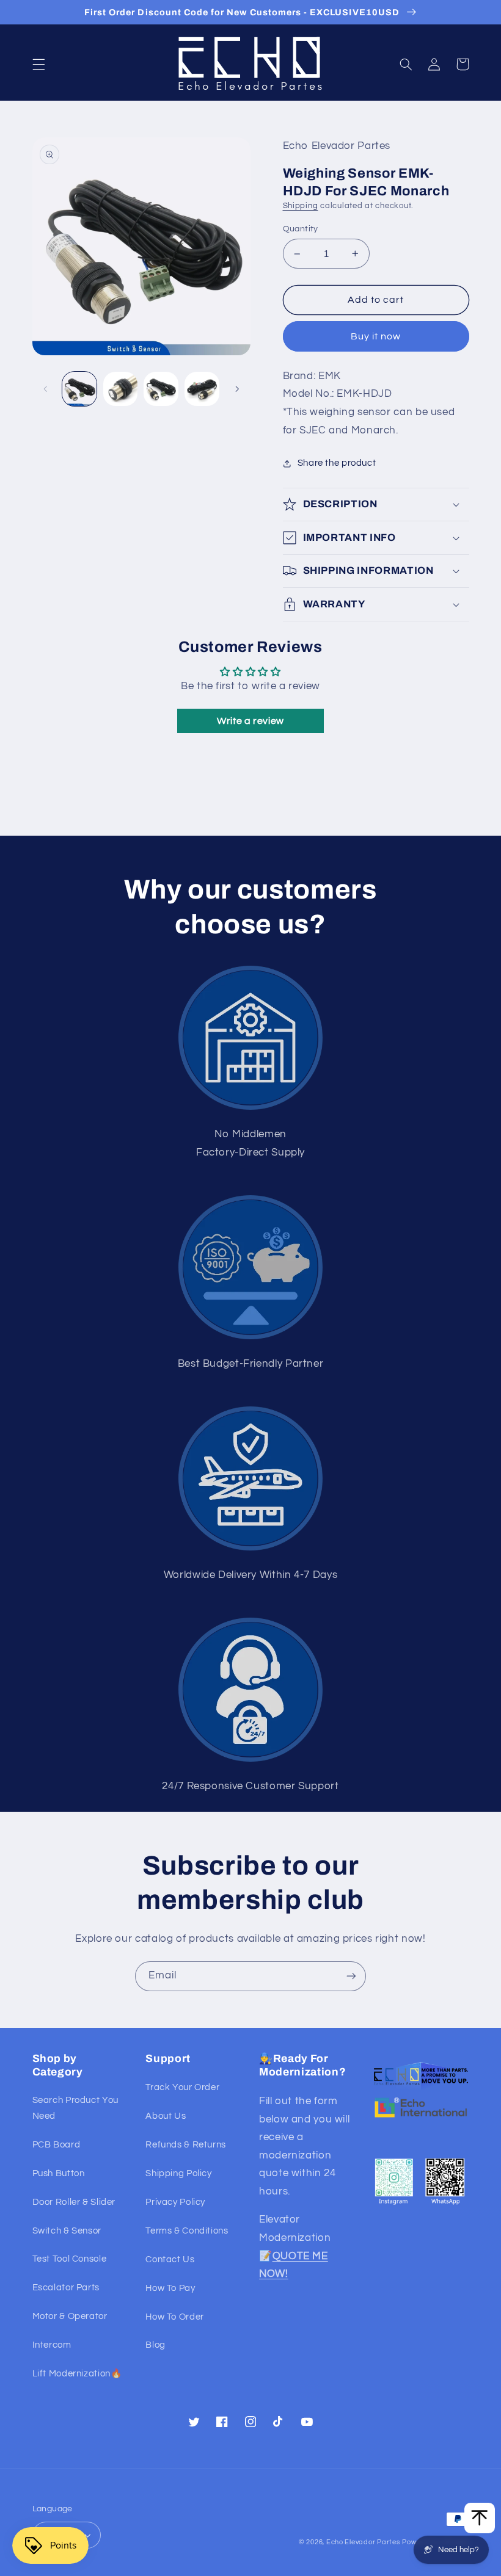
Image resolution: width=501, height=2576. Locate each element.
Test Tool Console (70, 2259)
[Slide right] (237, 389)
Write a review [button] (250, 721)
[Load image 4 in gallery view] (202, 389)
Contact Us (170, 2259)
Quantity (301, 229)
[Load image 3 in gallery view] (161, 389)
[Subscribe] (351, 1976)
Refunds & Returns (186, 2145)
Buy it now (376, 336)
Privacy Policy (175, 2202)
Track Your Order (182, 2087)
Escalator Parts (66, 2288)
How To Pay (170, 2288)
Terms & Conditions (187, 2231)
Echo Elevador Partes (363, 2542)
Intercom (52, 2345)
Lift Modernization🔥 (77, 2374)
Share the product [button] (337, 463)
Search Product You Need (75, 2108)
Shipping (301, 206)
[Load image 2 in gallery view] (120, 389)
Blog (155, 2345)
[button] (38, 64)
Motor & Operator (70, 2316)
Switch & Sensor (67, 2231)
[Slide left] (46, 389)
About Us (166, 2116)
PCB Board (57, 2145)
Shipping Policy (178, 2173)
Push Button (59, 2173)
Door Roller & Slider (74, 2202)
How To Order (175, 2317)
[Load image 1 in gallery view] (79, 389)
